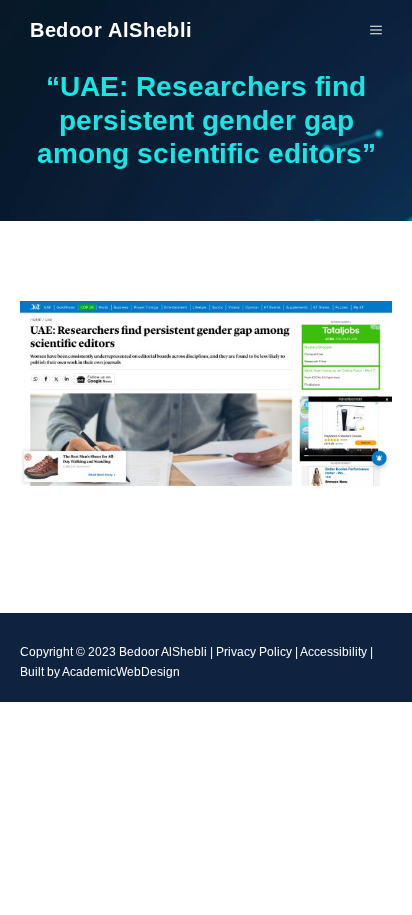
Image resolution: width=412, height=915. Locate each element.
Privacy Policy (254, 652)
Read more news (206, 547)
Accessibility (333, 652)
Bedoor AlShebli (111, 30)
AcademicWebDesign (121, 672)
